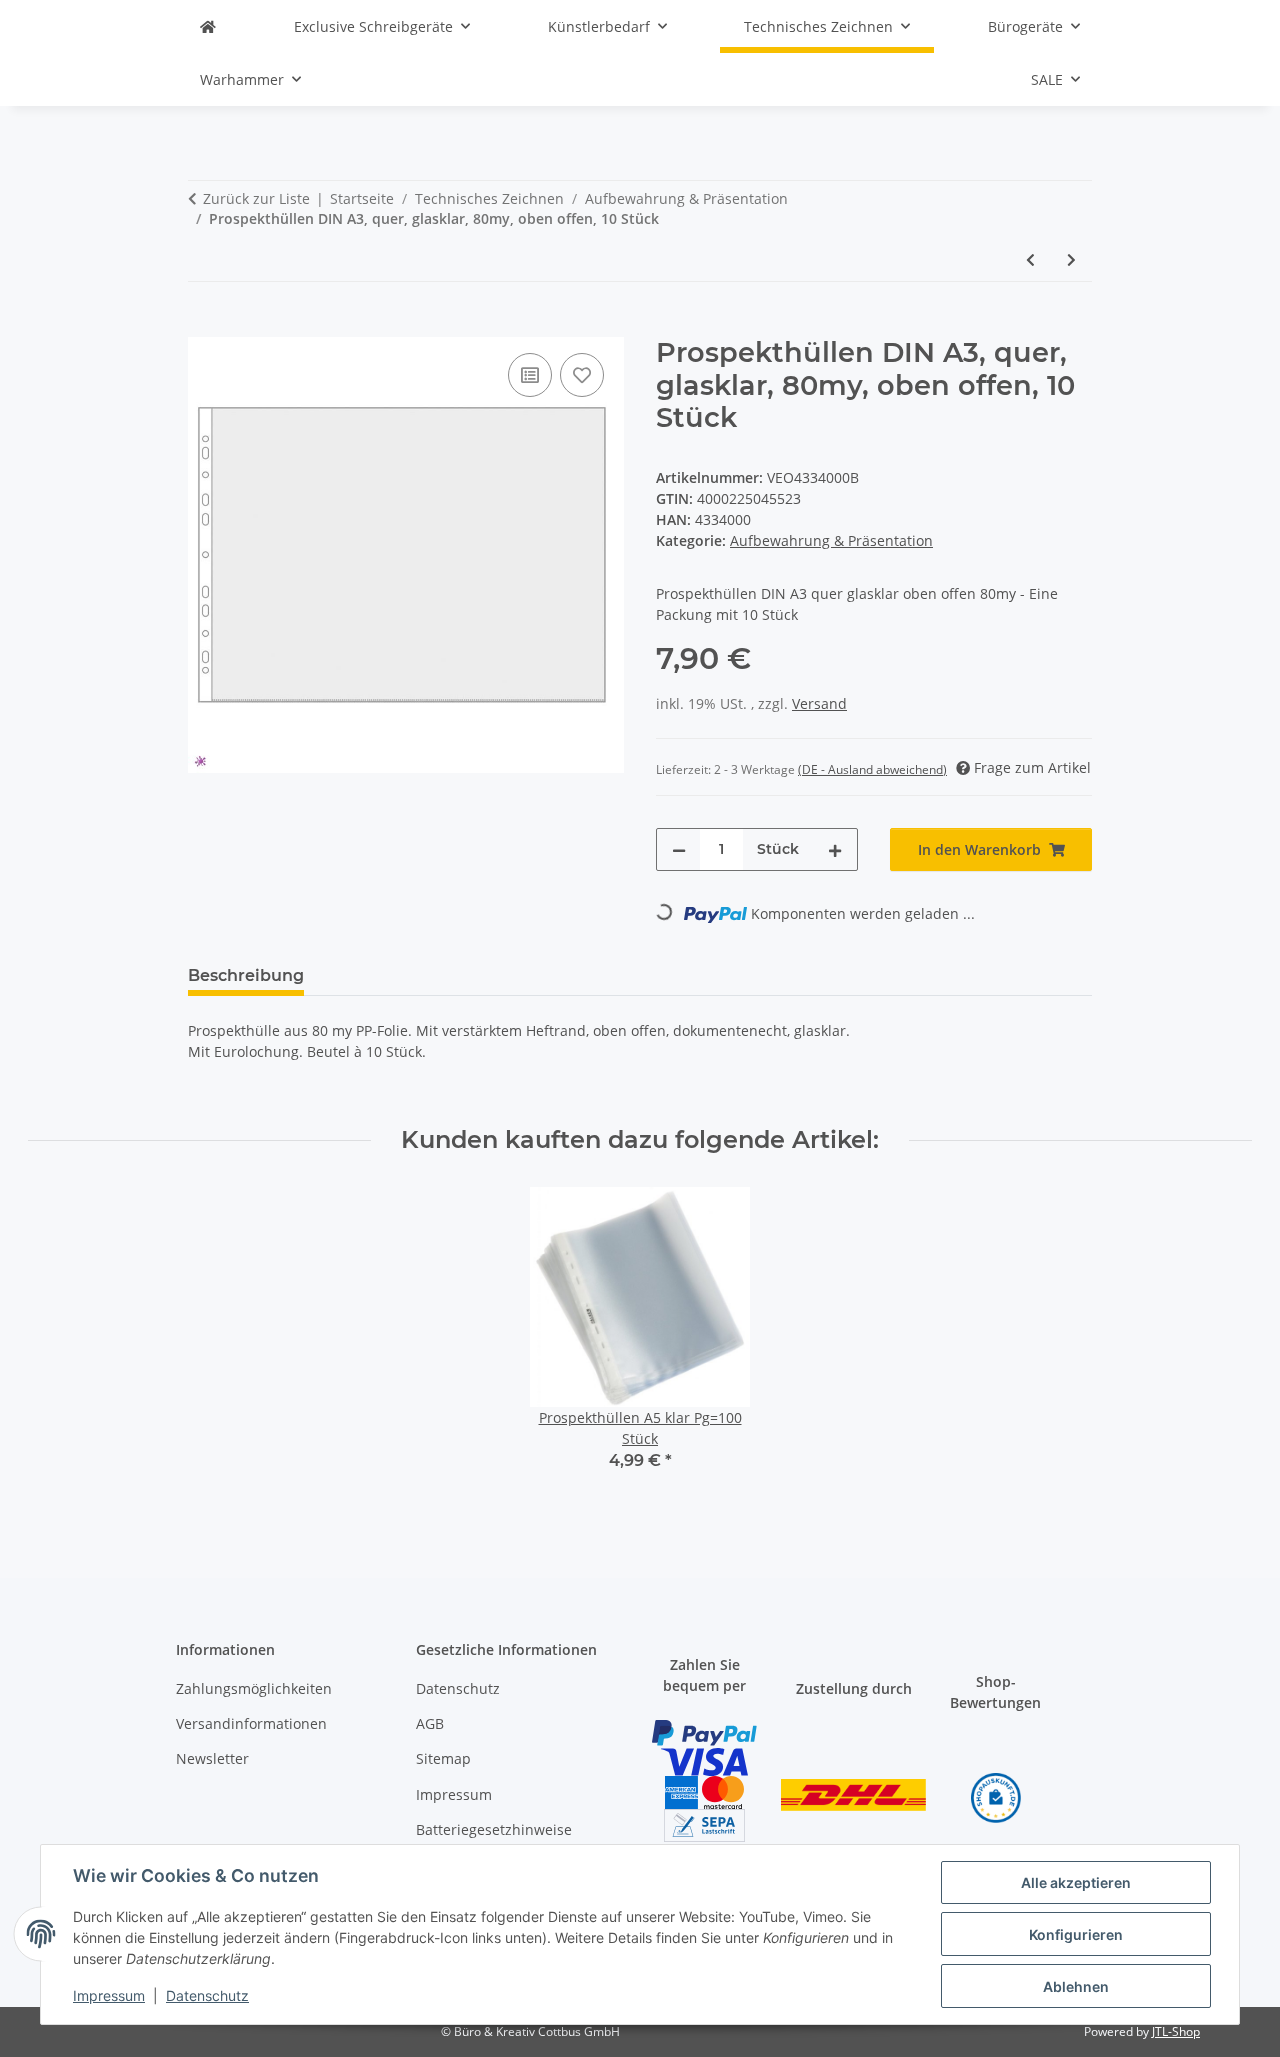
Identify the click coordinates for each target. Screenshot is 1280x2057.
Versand (819, 703)
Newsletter (212, 1758)
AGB (430, 1723)
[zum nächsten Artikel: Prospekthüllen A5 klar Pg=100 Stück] (1071, 259)
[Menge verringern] (679, 849)
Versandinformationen (251, 1723)
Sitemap (443, 1758)
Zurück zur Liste (256, 198)
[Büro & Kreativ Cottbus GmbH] (208, 26)
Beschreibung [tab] (246, 975)
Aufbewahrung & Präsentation (831, 540)
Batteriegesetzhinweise (494, 1829)
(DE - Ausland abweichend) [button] (872, 769)
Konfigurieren (1076, 1934)
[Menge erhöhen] (835, 849)
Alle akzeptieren (1076, 1882)
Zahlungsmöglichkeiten (254, 1688)
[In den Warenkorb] (204, 326)
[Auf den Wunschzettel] (582, 375)
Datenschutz (207, 1995)
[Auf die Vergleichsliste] (530, 375)
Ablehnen (1076, 1986)
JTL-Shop (1176, 2031)
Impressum (109, 1995)
